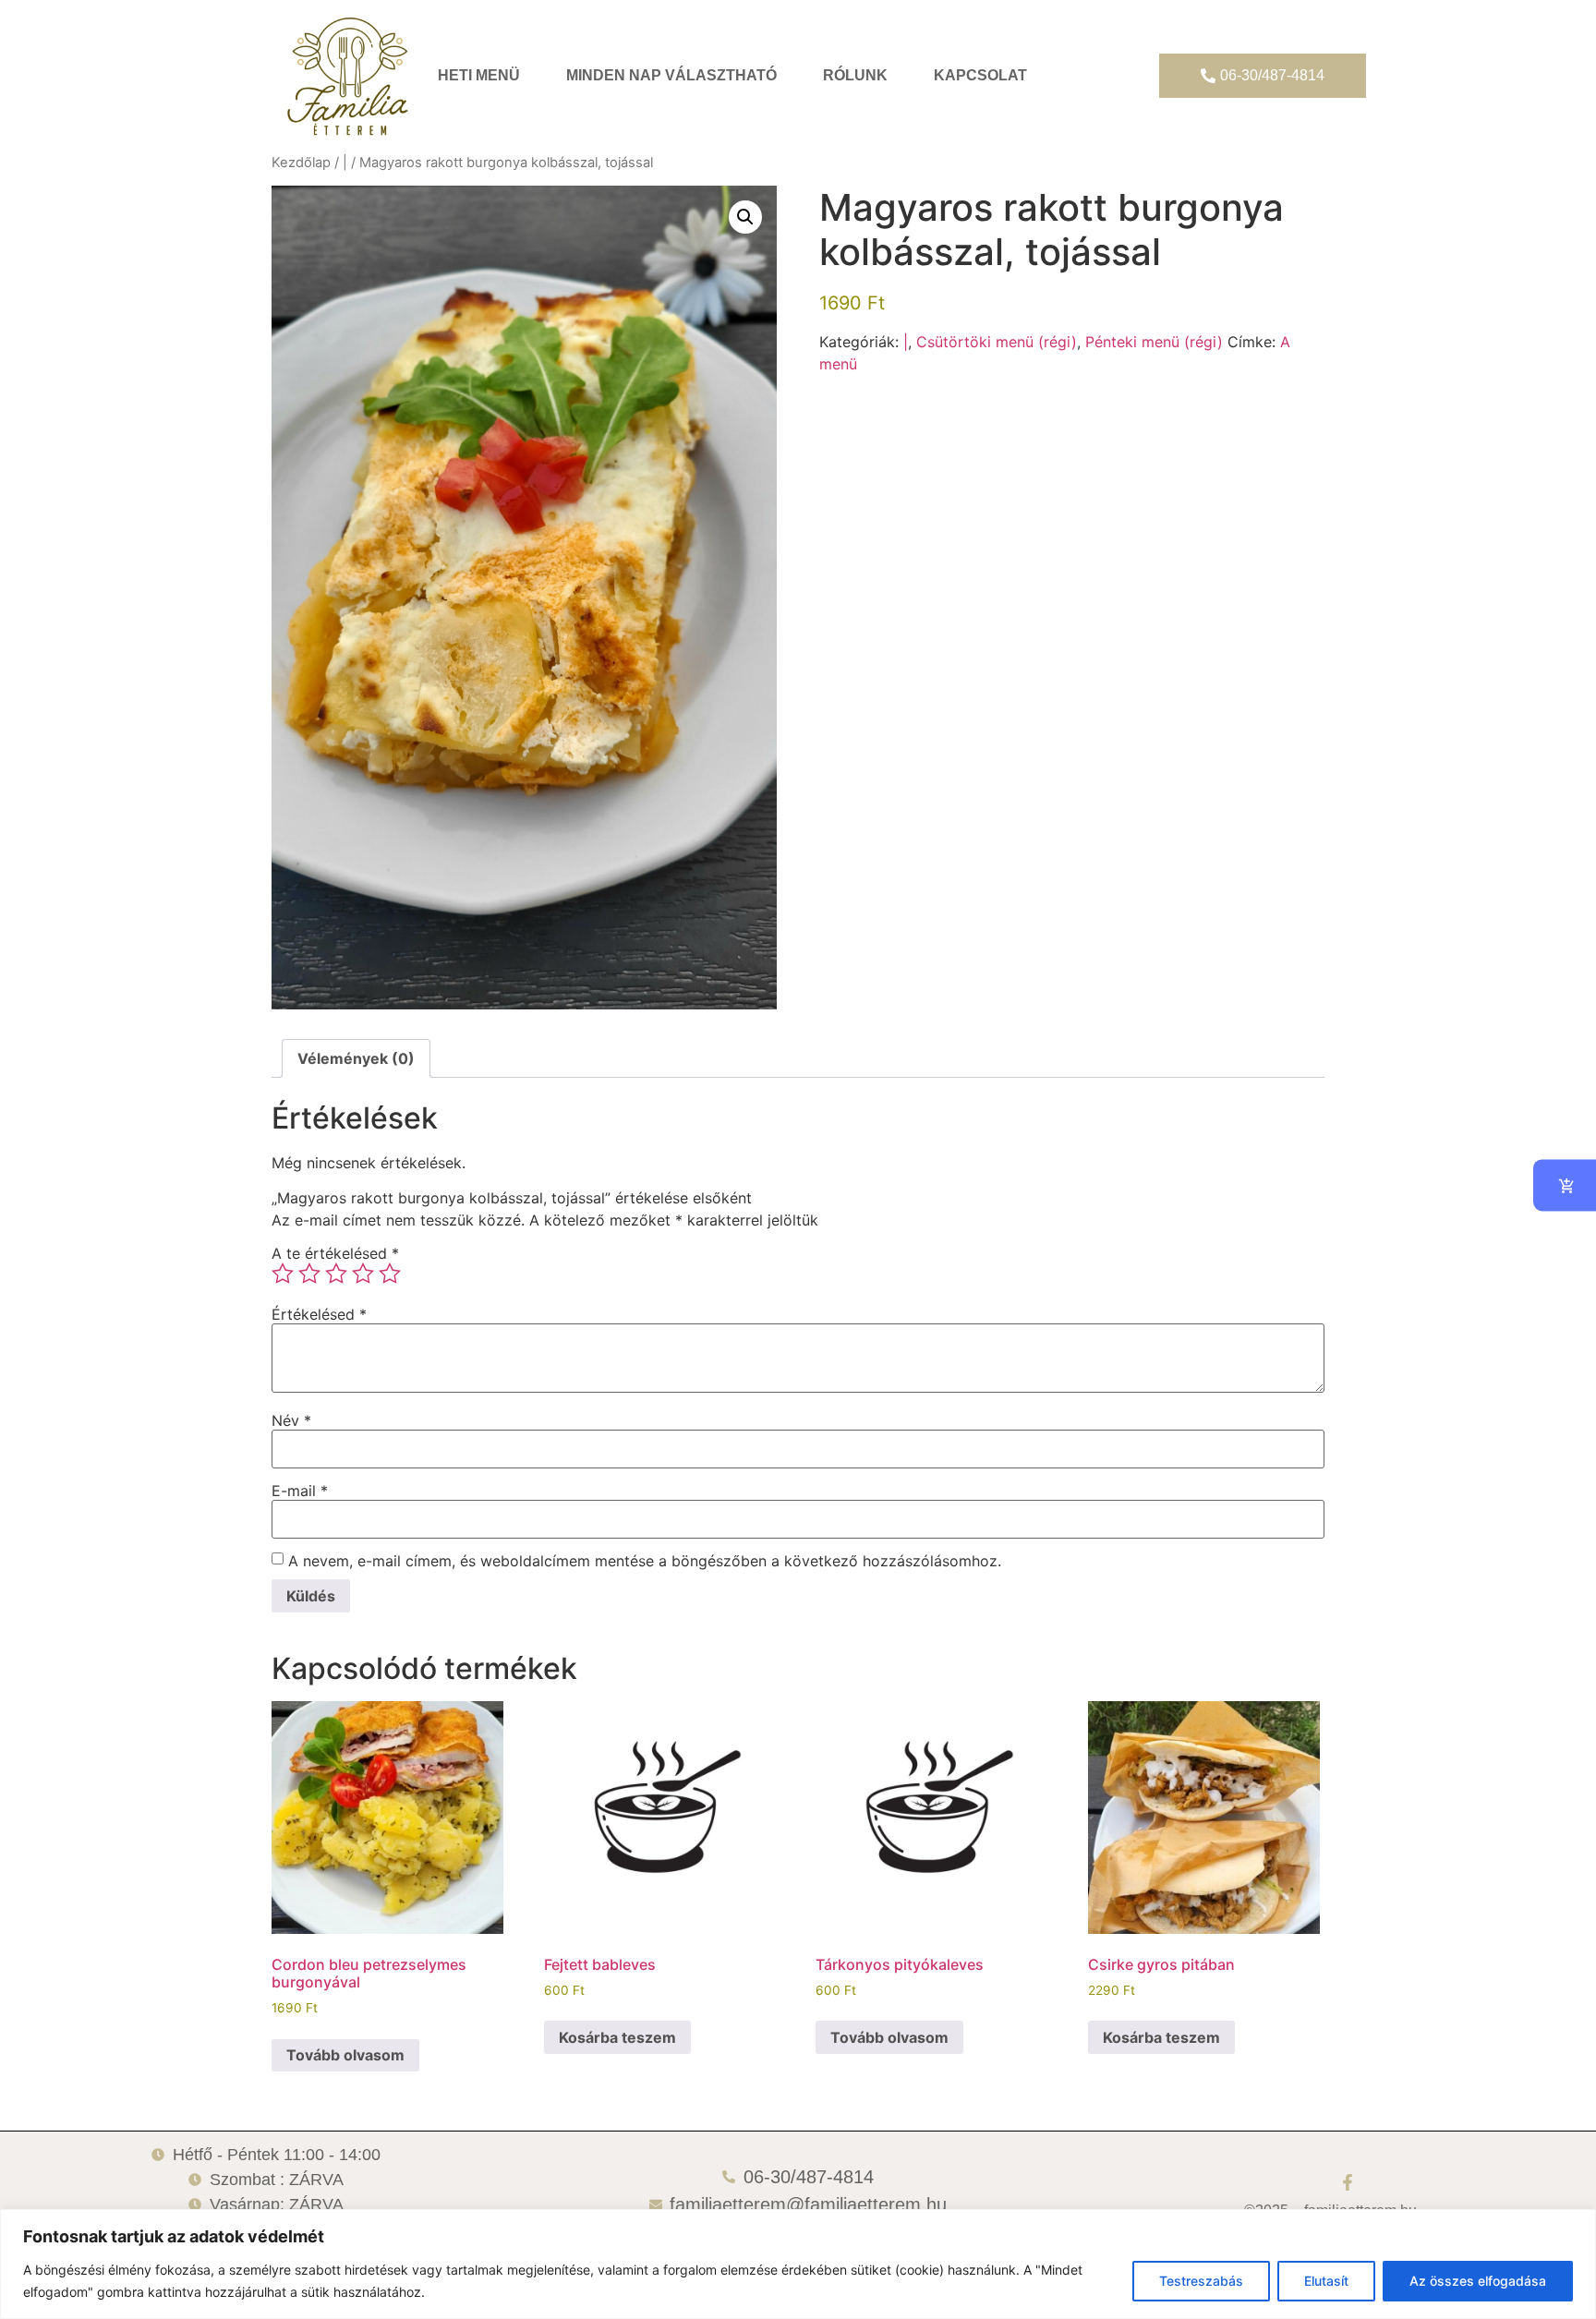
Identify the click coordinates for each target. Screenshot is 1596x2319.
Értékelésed (319, 1314)
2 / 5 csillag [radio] (309, 1274)
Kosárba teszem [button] (617, 2037)
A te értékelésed (335, 1253)
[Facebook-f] (1348, 2182)
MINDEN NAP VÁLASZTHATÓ (671, 75)
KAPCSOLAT (980, 75)
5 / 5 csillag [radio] (390, 1274)
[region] (798, 2264)
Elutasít (1326, 2281)
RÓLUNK (855, 75)
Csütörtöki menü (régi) (997, 342)
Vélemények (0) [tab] (356, 1058)
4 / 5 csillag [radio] (363, 1274)
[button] (745, 217)
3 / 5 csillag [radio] (336, 1274)
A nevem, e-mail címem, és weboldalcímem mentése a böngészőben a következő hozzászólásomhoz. (645, 1561)
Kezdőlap (301, 163)
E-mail (300, 1491)
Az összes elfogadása (1478, 2281)
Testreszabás (1201, 2281)
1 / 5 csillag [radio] (283, 1274)
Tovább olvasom (345, 2055)
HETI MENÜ (479, 75)
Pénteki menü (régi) (1154, 342)
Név (291, 1420)
